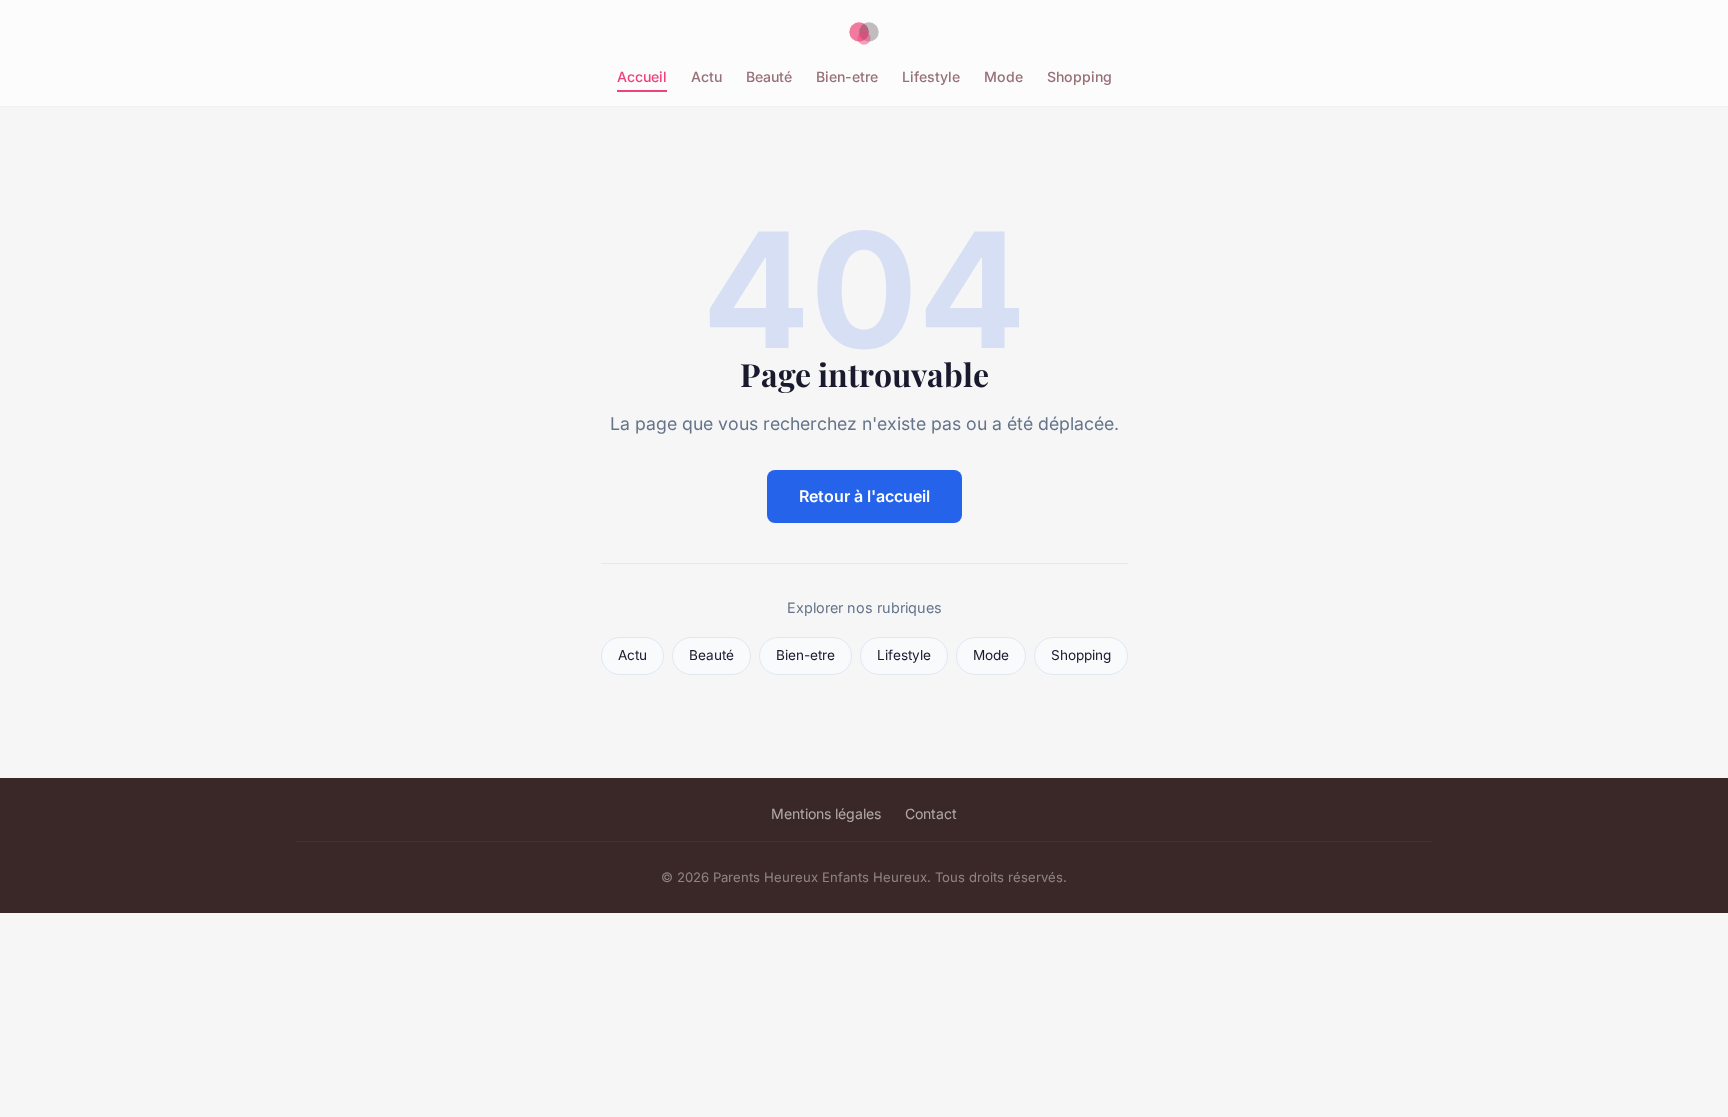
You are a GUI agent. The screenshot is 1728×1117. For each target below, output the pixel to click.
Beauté (769, 76)
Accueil (642, 76)
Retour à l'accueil (864, 496)
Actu (706, 76)
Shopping (1079, 76)
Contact (931, 813)
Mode (1003, 76)
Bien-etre (847, 76)
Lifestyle (931, 76)
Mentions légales (826, 813)
